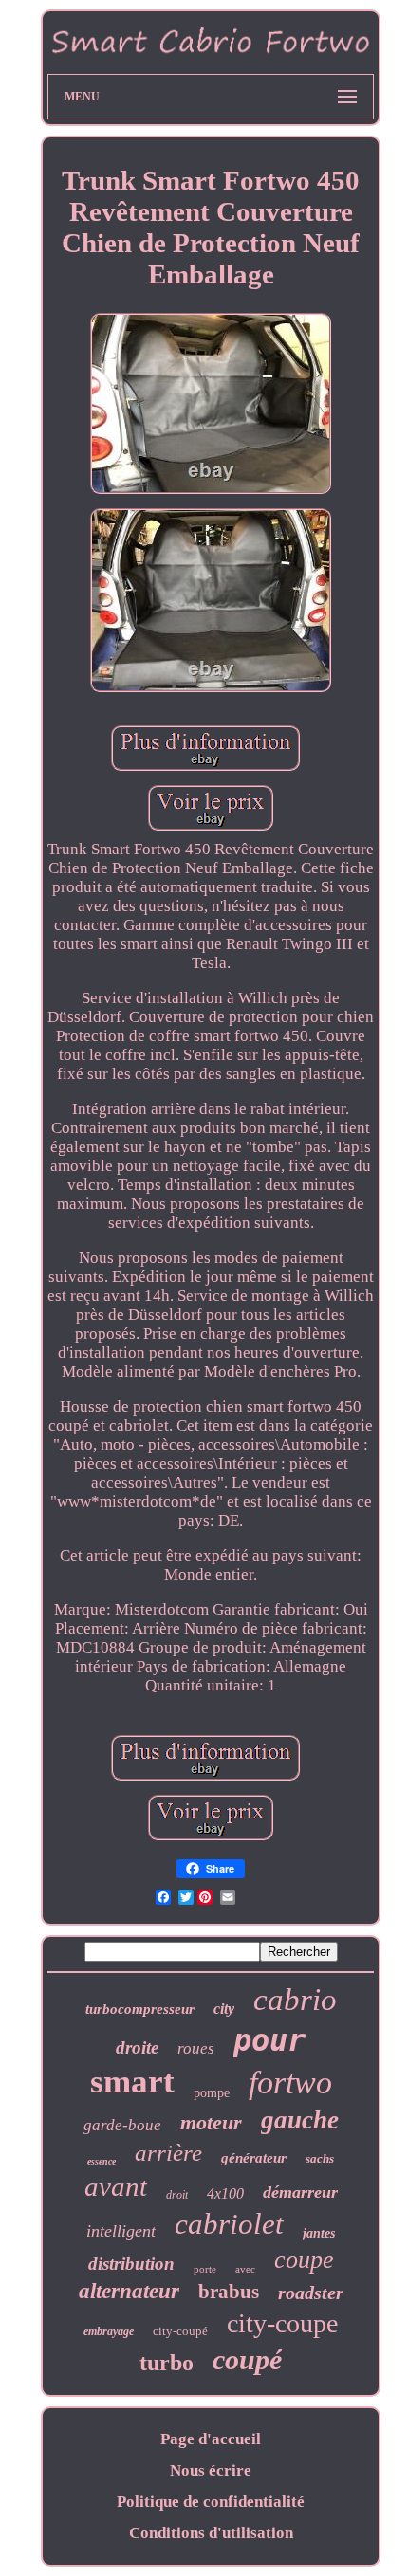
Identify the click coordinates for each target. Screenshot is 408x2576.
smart (132, 2082)
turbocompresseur (140, 2009)
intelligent (121, 2231)
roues (196, 2048)
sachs (320, 2158)
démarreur (300, 2192)
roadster (311, 2293)
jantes (319, 2233)
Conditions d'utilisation (211, 2533)
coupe (304, 2260)
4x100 (225, 2193)
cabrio (295, 2000)
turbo (167, 2363)
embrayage (109, 2331)
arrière (168, 2153)
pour (269, 2040)
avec (245, 2269)
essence (102, 2161)
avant (116, 2186)
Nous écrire (211, 2470)
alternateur (129, 2291)
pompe (212, 2093)
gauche (300, 2120)
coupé (247, 2359)
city (224, 2009)
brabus (229, 2292)
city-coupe (282, 2323)
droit (177, 2195)
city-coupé (180, 2331)
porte (205, 2269)
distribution (131, 2264)
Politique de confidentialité (211, 2502)
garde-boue (122, 2125)
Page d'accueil (211, 2439)
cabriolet (229, 2224)
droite (137, 2047)
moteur (211, 2122)
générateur (254, 2158)
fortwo (290, 2083)
